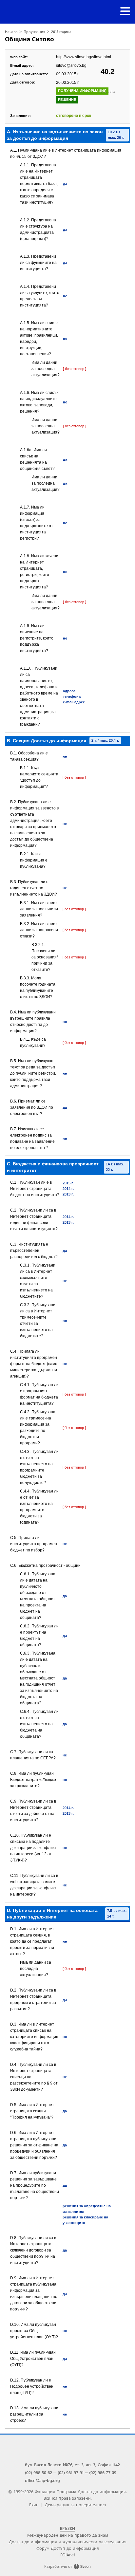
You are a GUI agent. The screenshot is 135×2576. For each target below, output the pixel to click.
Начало (11, 32)
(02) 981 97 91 (71, 2472)
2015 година (61, 32)
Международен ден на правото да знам (68, 2535)
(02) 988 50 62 (39, 2472)
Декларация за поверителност (76, 2504)
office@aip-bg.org (42, 2480)
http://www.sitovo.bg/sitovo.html (84, 57)
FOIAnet (68, 2555)
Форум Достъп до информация (68, 2548)
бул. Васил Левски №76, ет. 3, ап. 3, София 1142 (72, 2465)
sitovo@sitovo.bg (71, 65)
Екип (34, 2504)
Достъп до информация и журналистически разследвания (68, 2541)
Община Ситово (29, 39)
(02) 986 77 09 (103, 2472)
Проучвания (34, 32)
